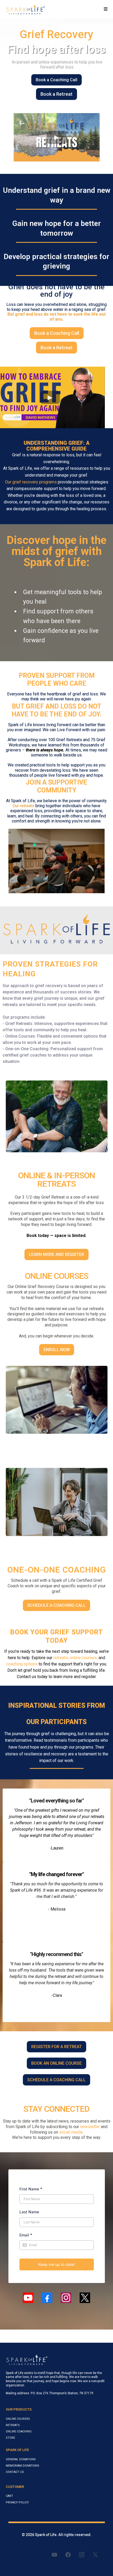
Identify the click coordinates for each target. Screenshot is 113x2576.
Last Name (29, 2212)
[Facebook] (47, 2298)
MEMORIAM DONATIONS (22, 2466)
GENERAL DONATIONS (21, 2459)
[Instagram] (66, 2298)
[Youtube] (28, 2298)
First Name (31, 2189)
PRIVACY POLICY (17, 2502)
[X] (85, 2298)
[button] (106, 9)
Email (26, 2235)
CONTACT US (15, 2472)
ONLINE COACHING (19, 2431)
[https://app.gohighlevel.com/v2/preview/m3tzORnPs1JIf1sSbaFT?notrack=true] (25, 9)
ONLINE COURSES (18, 2419)
